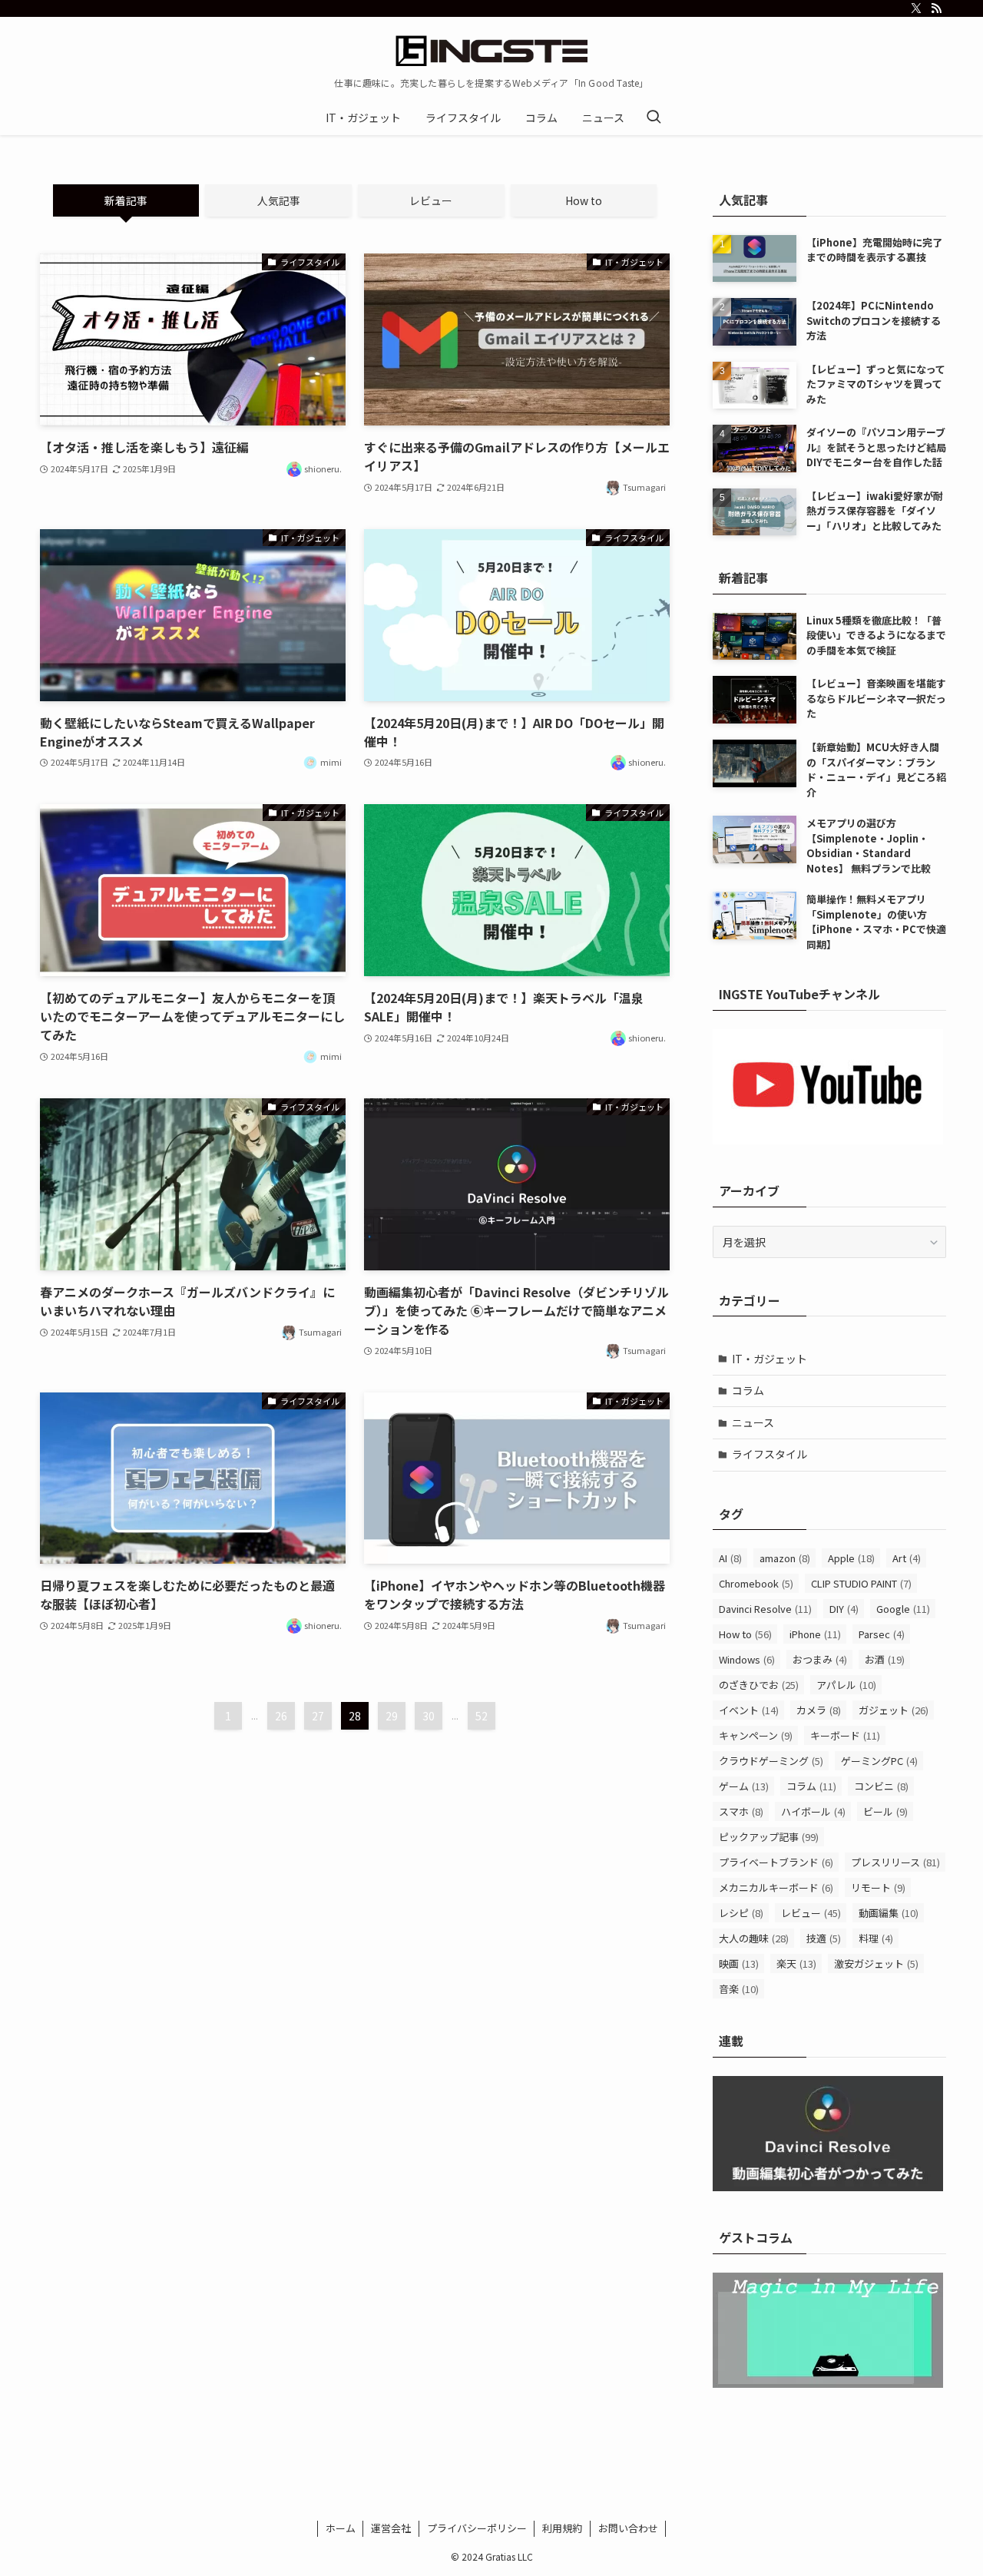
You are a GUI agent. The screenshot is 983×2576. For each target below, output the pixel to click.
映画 (739, 1963)
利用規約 (562, 2528)
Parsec (882, 1634)
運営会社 (391, 2528)
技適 (824, 1938)
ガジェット (894, 1710)
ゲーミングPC (879, 1761)
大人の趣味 (754, 1938)
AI (730, 1558)
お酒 (885, 1659)
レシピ (741, 1913)
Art (907, 1558)
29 (392, 1716)
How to (745, 1634)
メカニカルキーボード (776, 1887)
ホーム (341, 2528)
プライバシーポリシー (477, 2528)
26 (281, 1716)
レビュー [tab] (431, 200)
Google (903, 1609)
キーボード (845, 1735)
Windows (747, 1659)
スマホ (741, 1811)
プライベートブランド (776, 1862)
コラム (748, 1390)
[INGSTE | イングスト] (491, 51)
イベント (749, 1710)
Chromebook (756, 1583)
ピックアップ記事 (769, 1837)
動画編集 (889, 1913)
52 (482, 1716)
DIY (844, 1609)
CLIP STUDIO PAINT (861, 1583)
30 (429, 1716)
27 (318, 1716)
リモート (878, 1887)
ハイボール (813, 1811)
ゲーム (744, 1786)
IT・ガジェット (770, 1359)
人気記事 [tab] (279, 200)
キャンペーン (756, 1735)
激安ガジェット (876, 1963)
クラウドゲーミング (771, 1761)
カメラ (819, 1710)
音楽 (739, 1989)
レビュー (811, 1913)
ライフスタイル (770, 1454)
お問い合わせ (628, 2528)
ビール (885, 1811)
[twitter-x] (916, 8)
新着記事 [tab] (126, 200)
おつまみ (820, 1659)
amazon (785, 1558)
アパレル (846, 1685)
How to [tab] (584, 200)
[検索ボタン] (654, 118)
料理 (876, 1938)
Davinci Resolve (765, 1609)
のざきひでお (759, 1685)
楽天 (796, 1963)
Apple (851, 1558)
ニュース (753, 1422)
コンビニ (881, 1786)
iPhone (815, 1634)
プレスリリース (895, 1862)
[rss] (936, 8)
